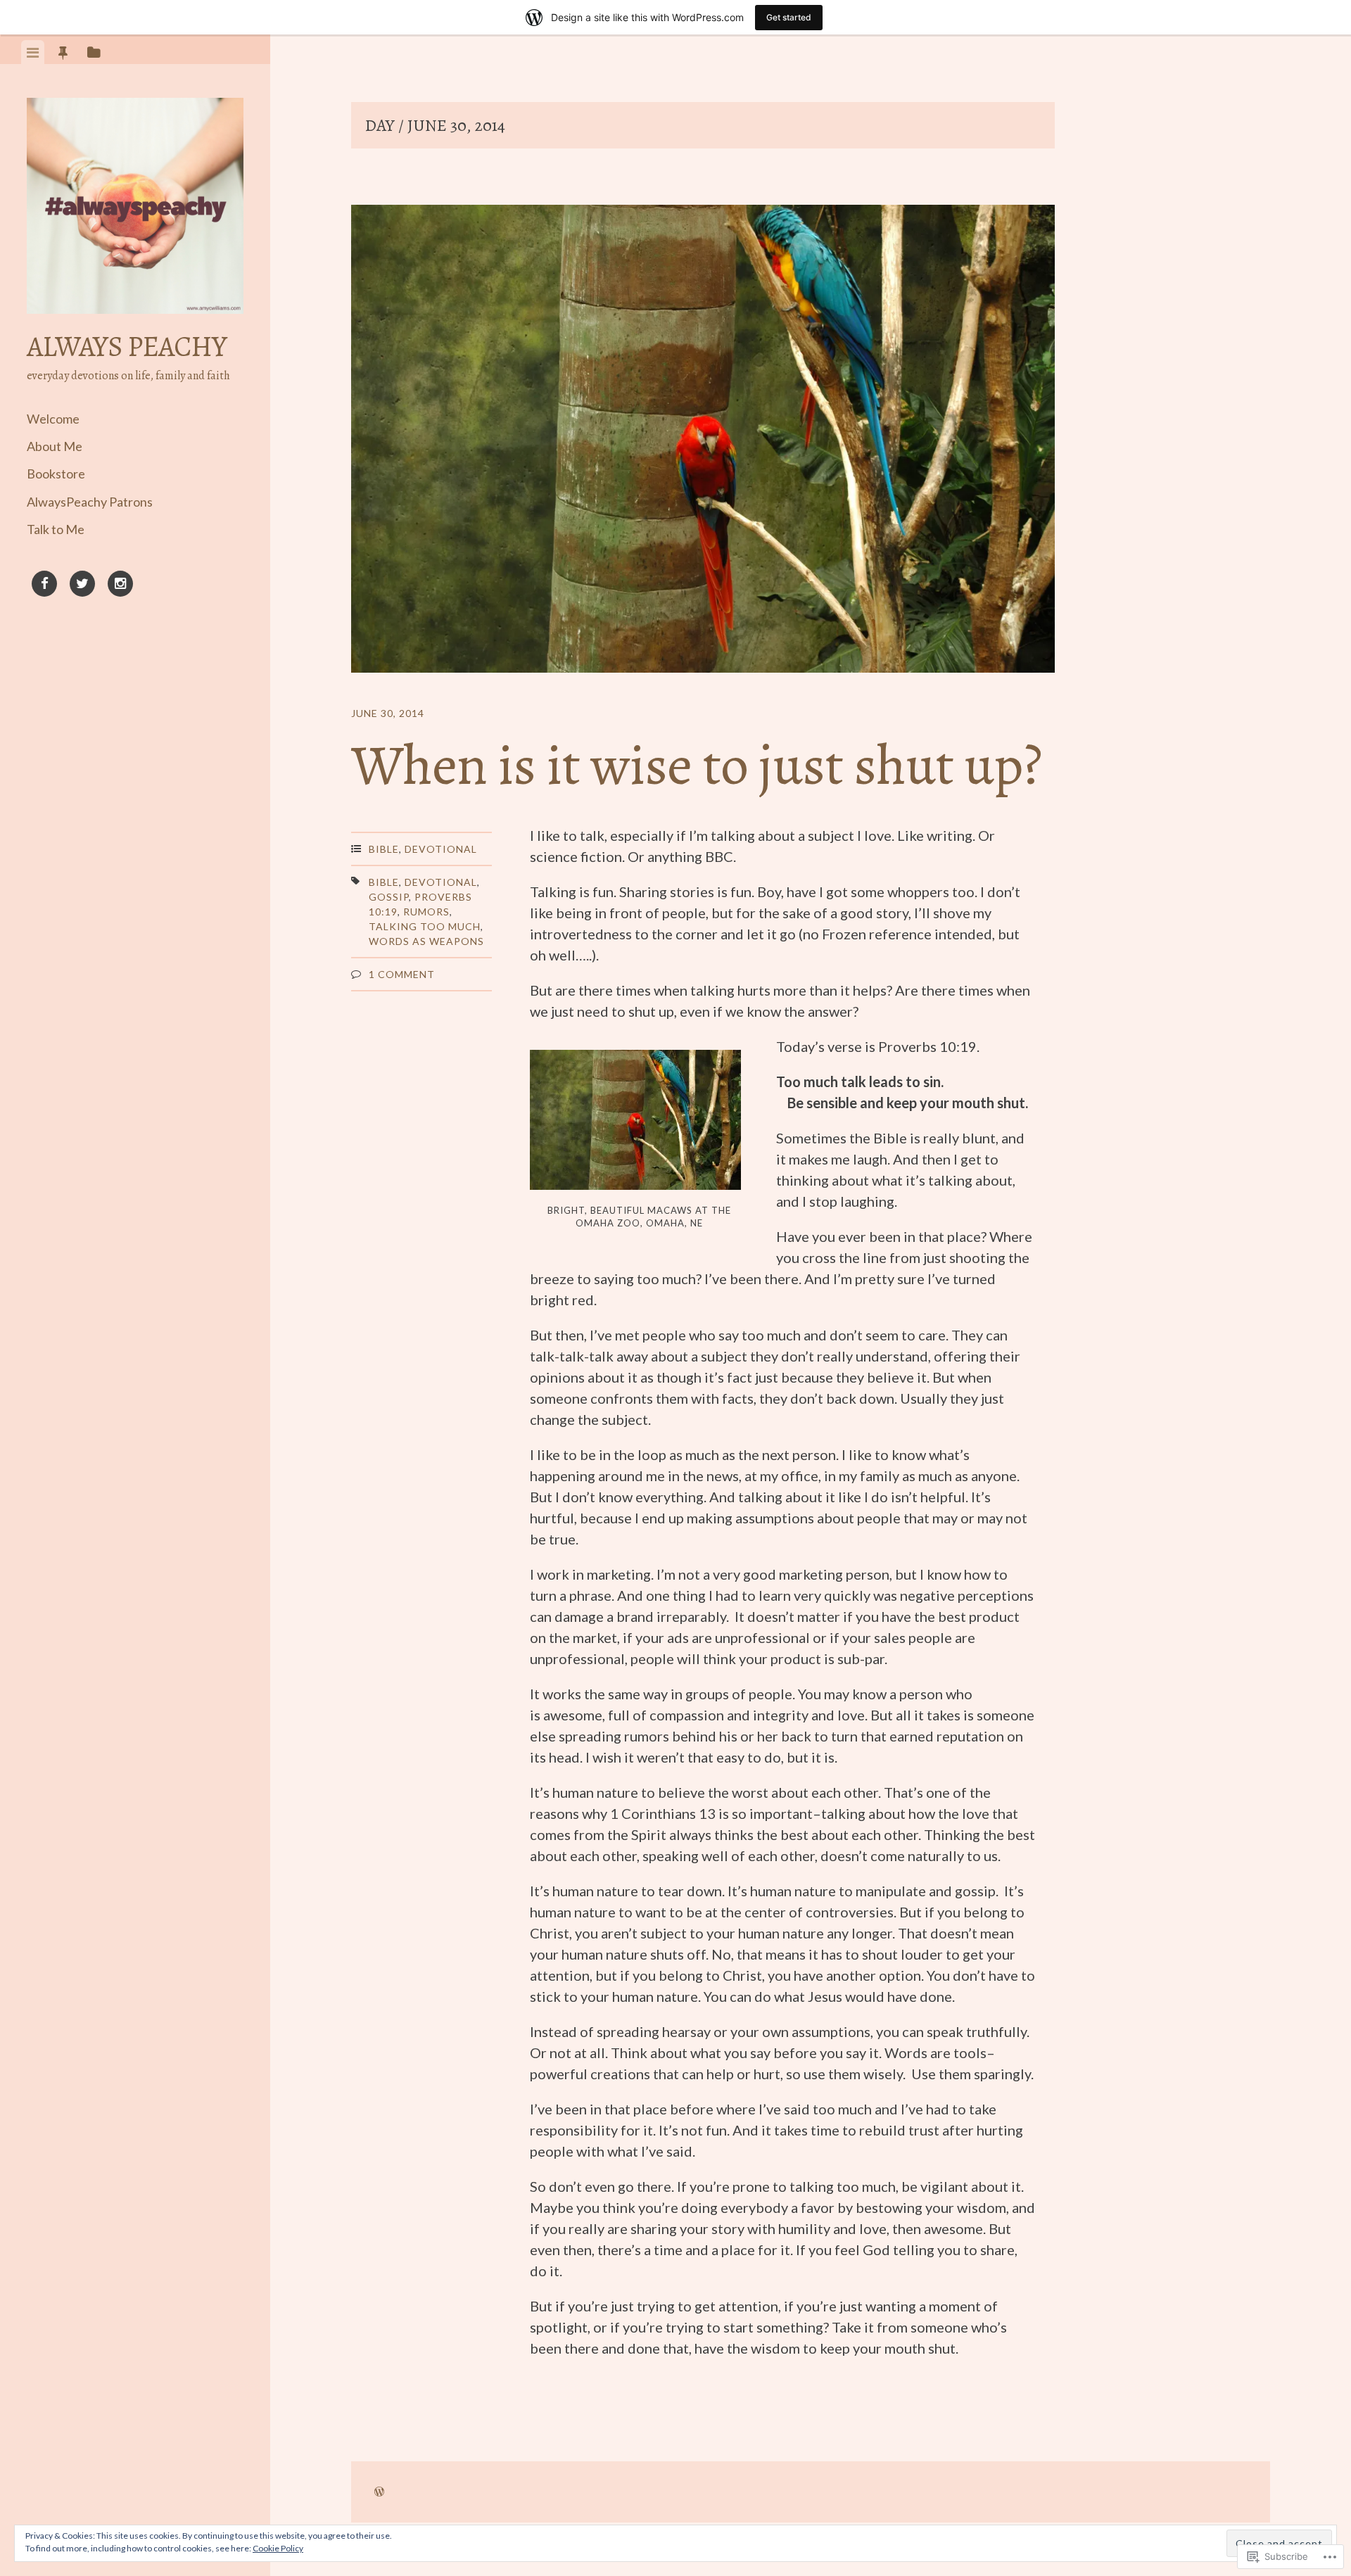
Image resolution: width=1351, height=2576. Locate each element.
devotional (441, 882)
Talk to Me (56, 529)
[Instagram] (120, 586)
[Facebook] (44, 586)
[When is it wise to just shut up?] (703, 441)
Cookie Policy (278, 2548)
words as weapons (426, 941)
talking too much (425, 926)
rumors (426, 912)
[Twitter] (82, 586)
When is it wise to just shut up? (696, 765)
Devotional (441, 849)
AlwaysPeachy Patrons (90, 502)
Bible (384, 849)
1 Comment (402, 974)
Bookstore (56, 474)
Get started (789, 17)
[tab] (33, 52)
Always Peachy (127, 347)
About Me (55, 446)
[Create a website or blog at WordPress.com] (379, 2492)
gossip (389, 897)
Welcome (53, 419)
